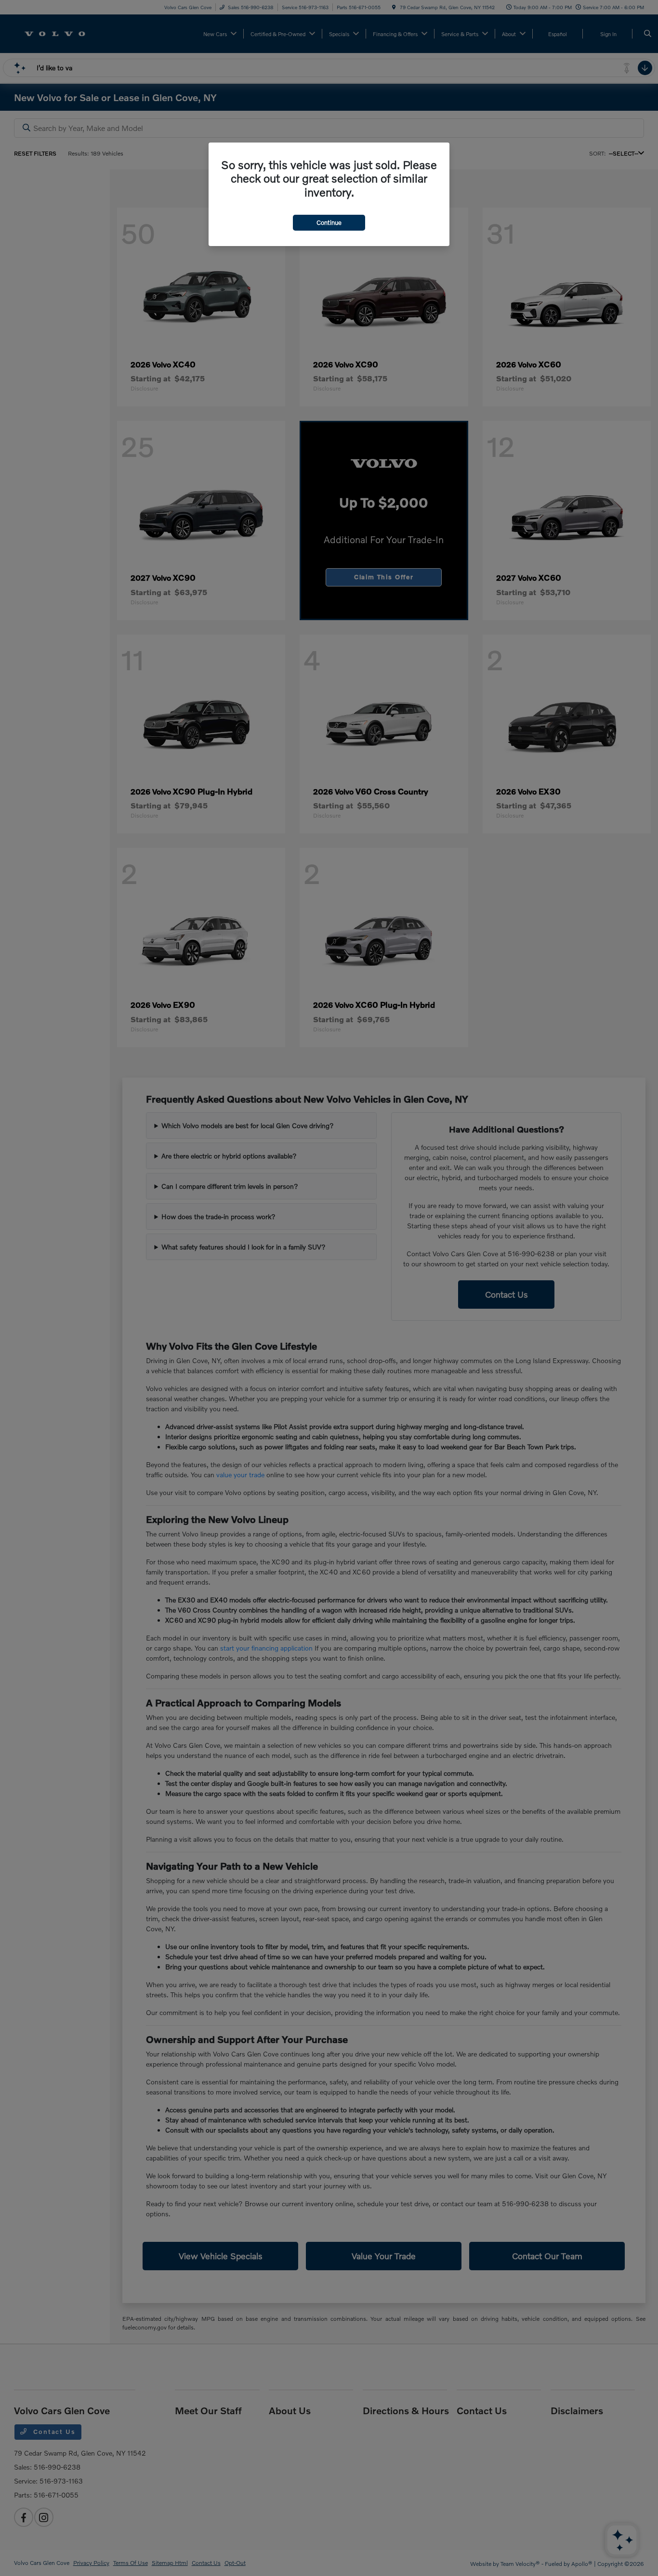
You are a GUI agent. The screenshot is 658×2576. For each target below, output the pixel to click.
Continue (329, 222)
